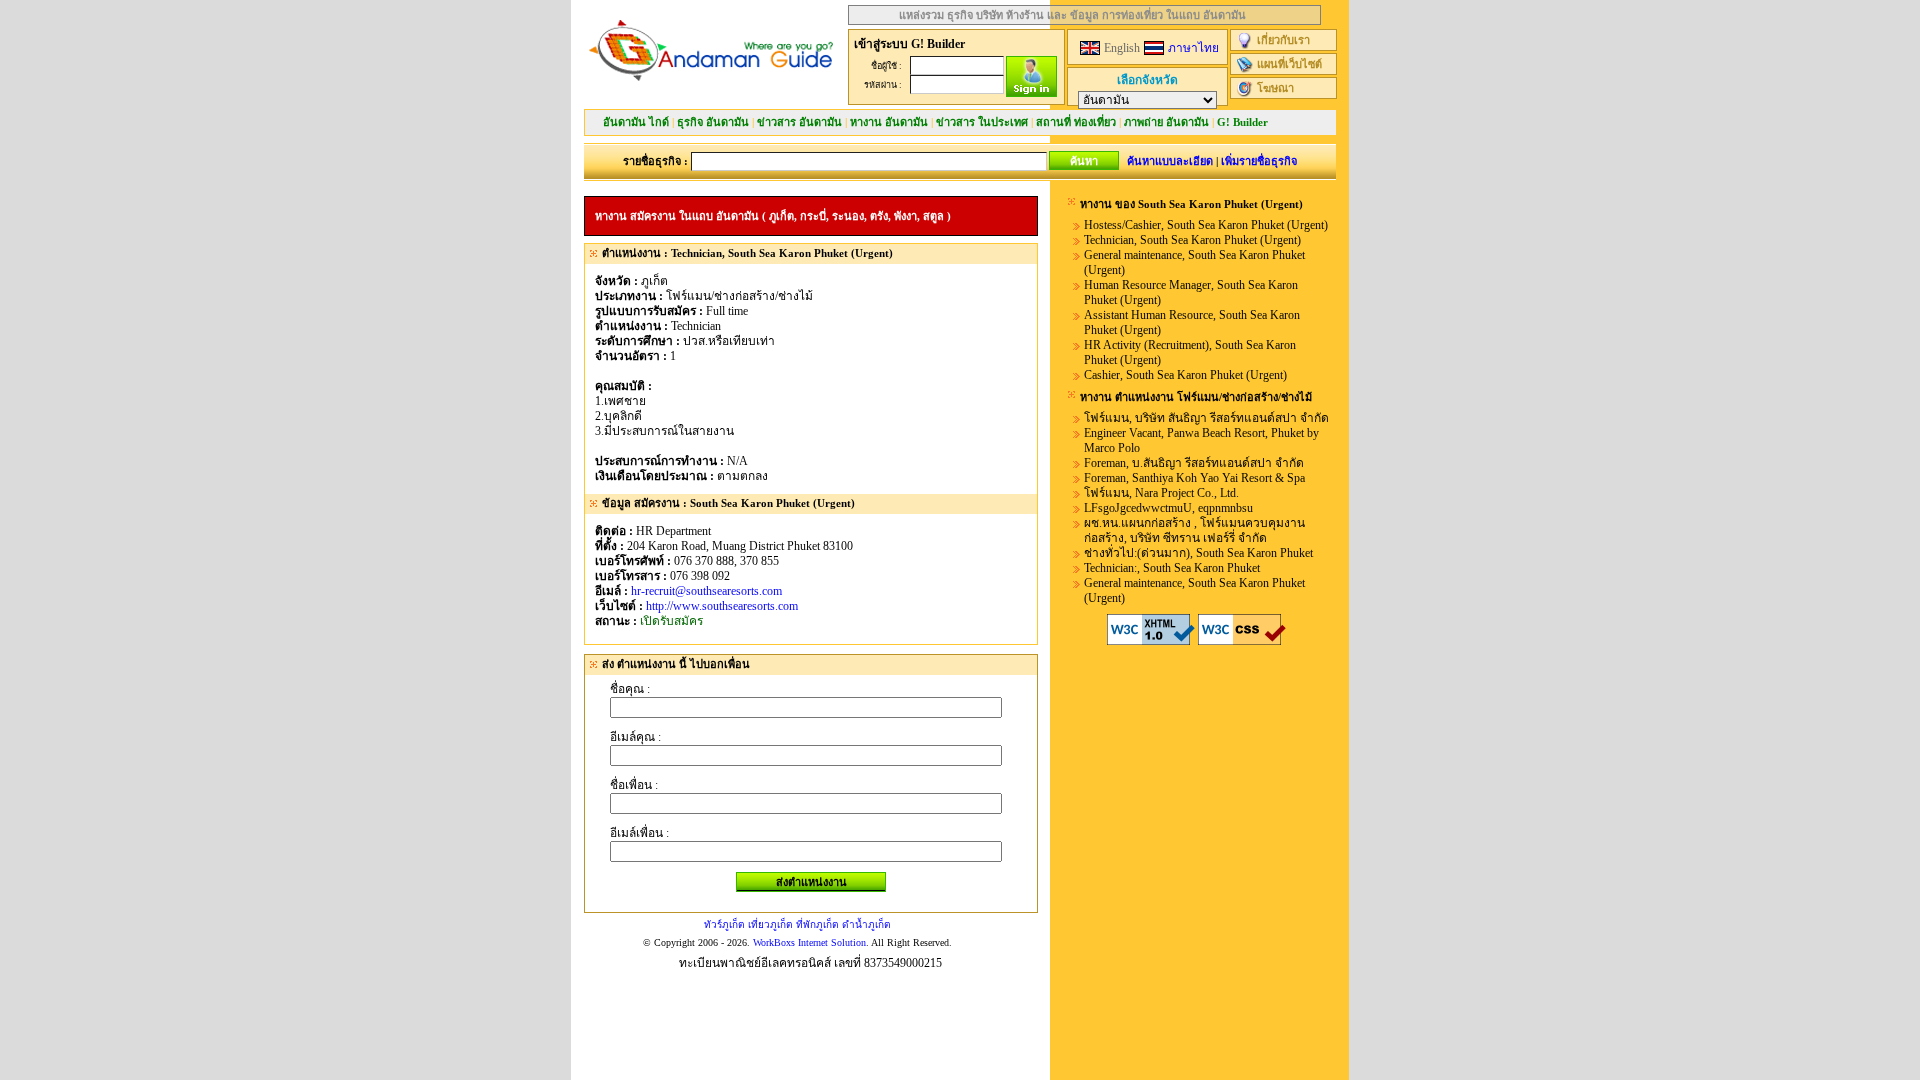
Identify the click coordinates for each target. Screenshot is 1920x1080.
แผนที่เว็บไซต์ (1289, 64)
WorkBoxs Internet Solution (809, 942)
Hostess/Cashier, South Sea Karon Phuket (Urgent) (1206, 225)
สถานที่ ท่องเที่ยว (1076, 122)
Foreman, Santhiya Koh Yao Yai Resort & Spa (1194, 478)
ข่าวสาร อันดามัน (799, 122)
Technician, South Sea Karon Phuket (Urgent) (1192, 240)
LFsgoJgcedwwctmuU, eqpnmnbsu (1168, 508)
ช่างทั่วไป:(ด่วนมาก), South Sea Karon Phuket (1198, 553)
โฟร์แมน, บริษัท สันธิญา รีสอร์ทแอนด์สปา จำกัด (1206, 418)
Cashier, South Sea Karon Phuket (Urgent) (1185, 375)
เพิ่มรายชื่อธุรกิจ (1259, 161)
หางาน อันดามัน (889, 122)
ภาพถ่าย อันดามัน (1166, 122)
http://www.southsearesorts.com (722, 606)
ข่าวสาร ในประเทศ (982, 122)
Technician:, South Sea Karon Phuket (1172, 568)
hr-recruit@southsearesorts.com (706, 591)
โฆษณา (1275, 88)
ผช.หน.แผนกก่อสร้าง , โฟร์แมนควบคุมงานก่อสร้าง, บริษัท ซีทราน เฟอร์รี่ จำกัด (1194, 530)
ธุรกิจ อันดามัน (713, 122)
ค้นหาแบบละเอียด (1170, 161)
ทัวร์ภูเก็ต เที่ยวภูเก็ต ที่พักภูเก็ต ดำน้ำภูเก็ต (797, 924)
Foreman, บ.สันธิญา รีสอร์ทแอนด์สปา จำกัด (1194, 463)
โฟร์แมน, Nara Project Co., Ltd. (1161, 493)
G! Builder (1242, 122)
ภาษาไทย (1193, 48)
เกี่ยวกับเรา (1283, 40)
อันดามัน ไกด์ (636, 122)
